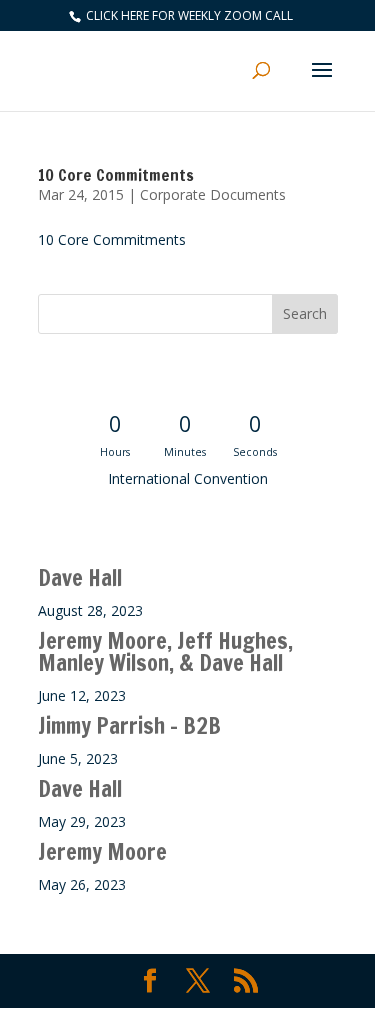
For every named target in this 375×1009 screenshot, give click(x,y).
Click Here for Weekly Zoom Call (188, 15)
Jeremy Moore (102, 851)
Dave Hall (80, 577)
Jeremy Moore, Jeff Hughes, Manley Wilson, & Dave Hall (165, 651)
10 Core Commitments (116, 175)
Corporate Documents (213, 194)
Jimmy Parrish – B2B (129, 725)
